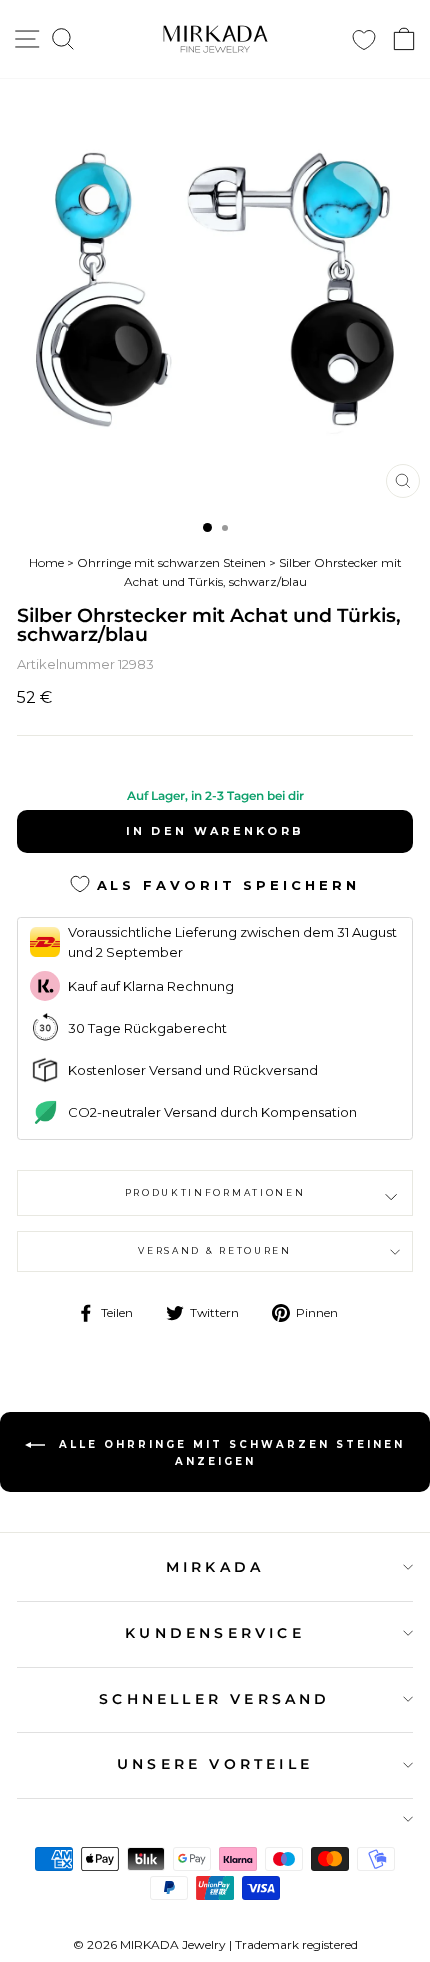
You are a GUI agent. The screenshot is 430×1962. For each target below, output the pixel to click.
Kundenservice (215, 1633)
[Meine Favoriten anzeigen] (364, 39)
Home (46, 562)
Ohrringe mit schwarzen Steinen (171, 562)
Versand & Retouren (214, 1250)
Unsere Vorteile (215, 1764)
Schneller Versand (214, 1699)
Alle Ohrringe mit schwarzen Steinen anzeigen (229, 1453)
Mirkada (215, 1567)
